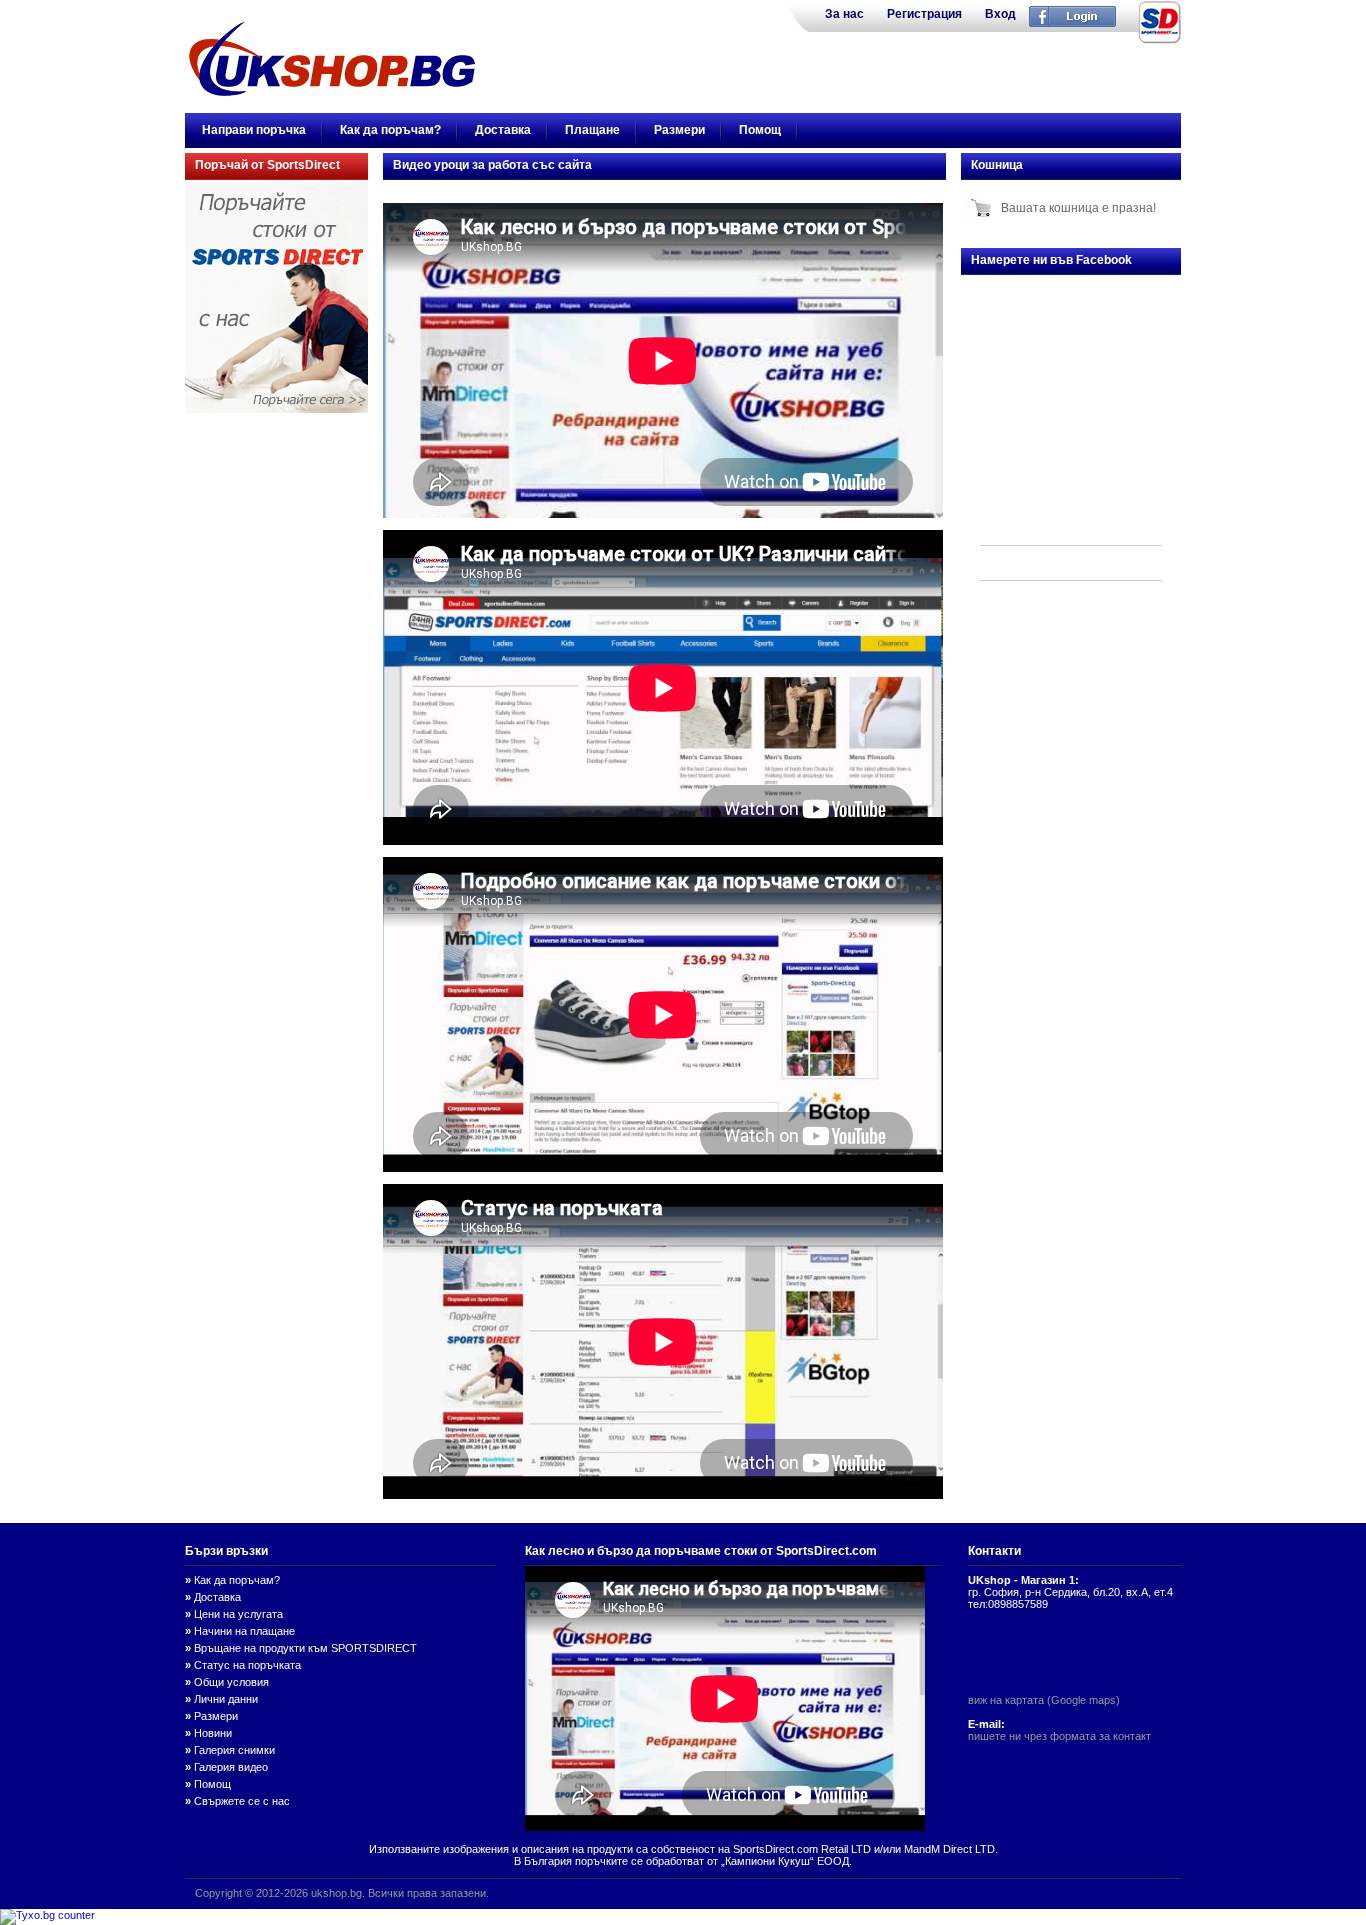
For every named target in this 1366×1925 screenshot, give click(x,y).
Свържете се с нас (242, 1801)
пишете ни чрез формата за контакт (1059, 1736)
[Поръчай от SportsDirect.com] (1159, 41)
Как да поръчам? (390, 130)
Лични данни (226, 1699)
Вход (1000, 14)
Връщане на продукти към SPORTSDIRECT (305, 1648)
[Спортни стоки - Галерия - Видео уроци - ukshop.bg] (332, 91)
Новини (213, 1733)
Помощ (760, 130)
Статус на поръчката (247, 1665)
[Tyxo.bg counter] (47, 1915)
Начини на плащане (244, 1631)
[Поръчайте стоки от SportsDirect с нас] (276, 409)
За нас (844, 14)
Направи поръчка (254, 130)
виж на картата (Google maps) (1044, 1700)
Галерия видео (231, 1767)
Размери (679, 130)
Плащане (592, 130)
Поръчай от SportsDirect (267, 165)
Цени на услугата (238, 1614)
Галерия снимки (234, 1750)
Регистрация (924, 14)
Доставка (503, 130)
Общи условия (231, 1682)
